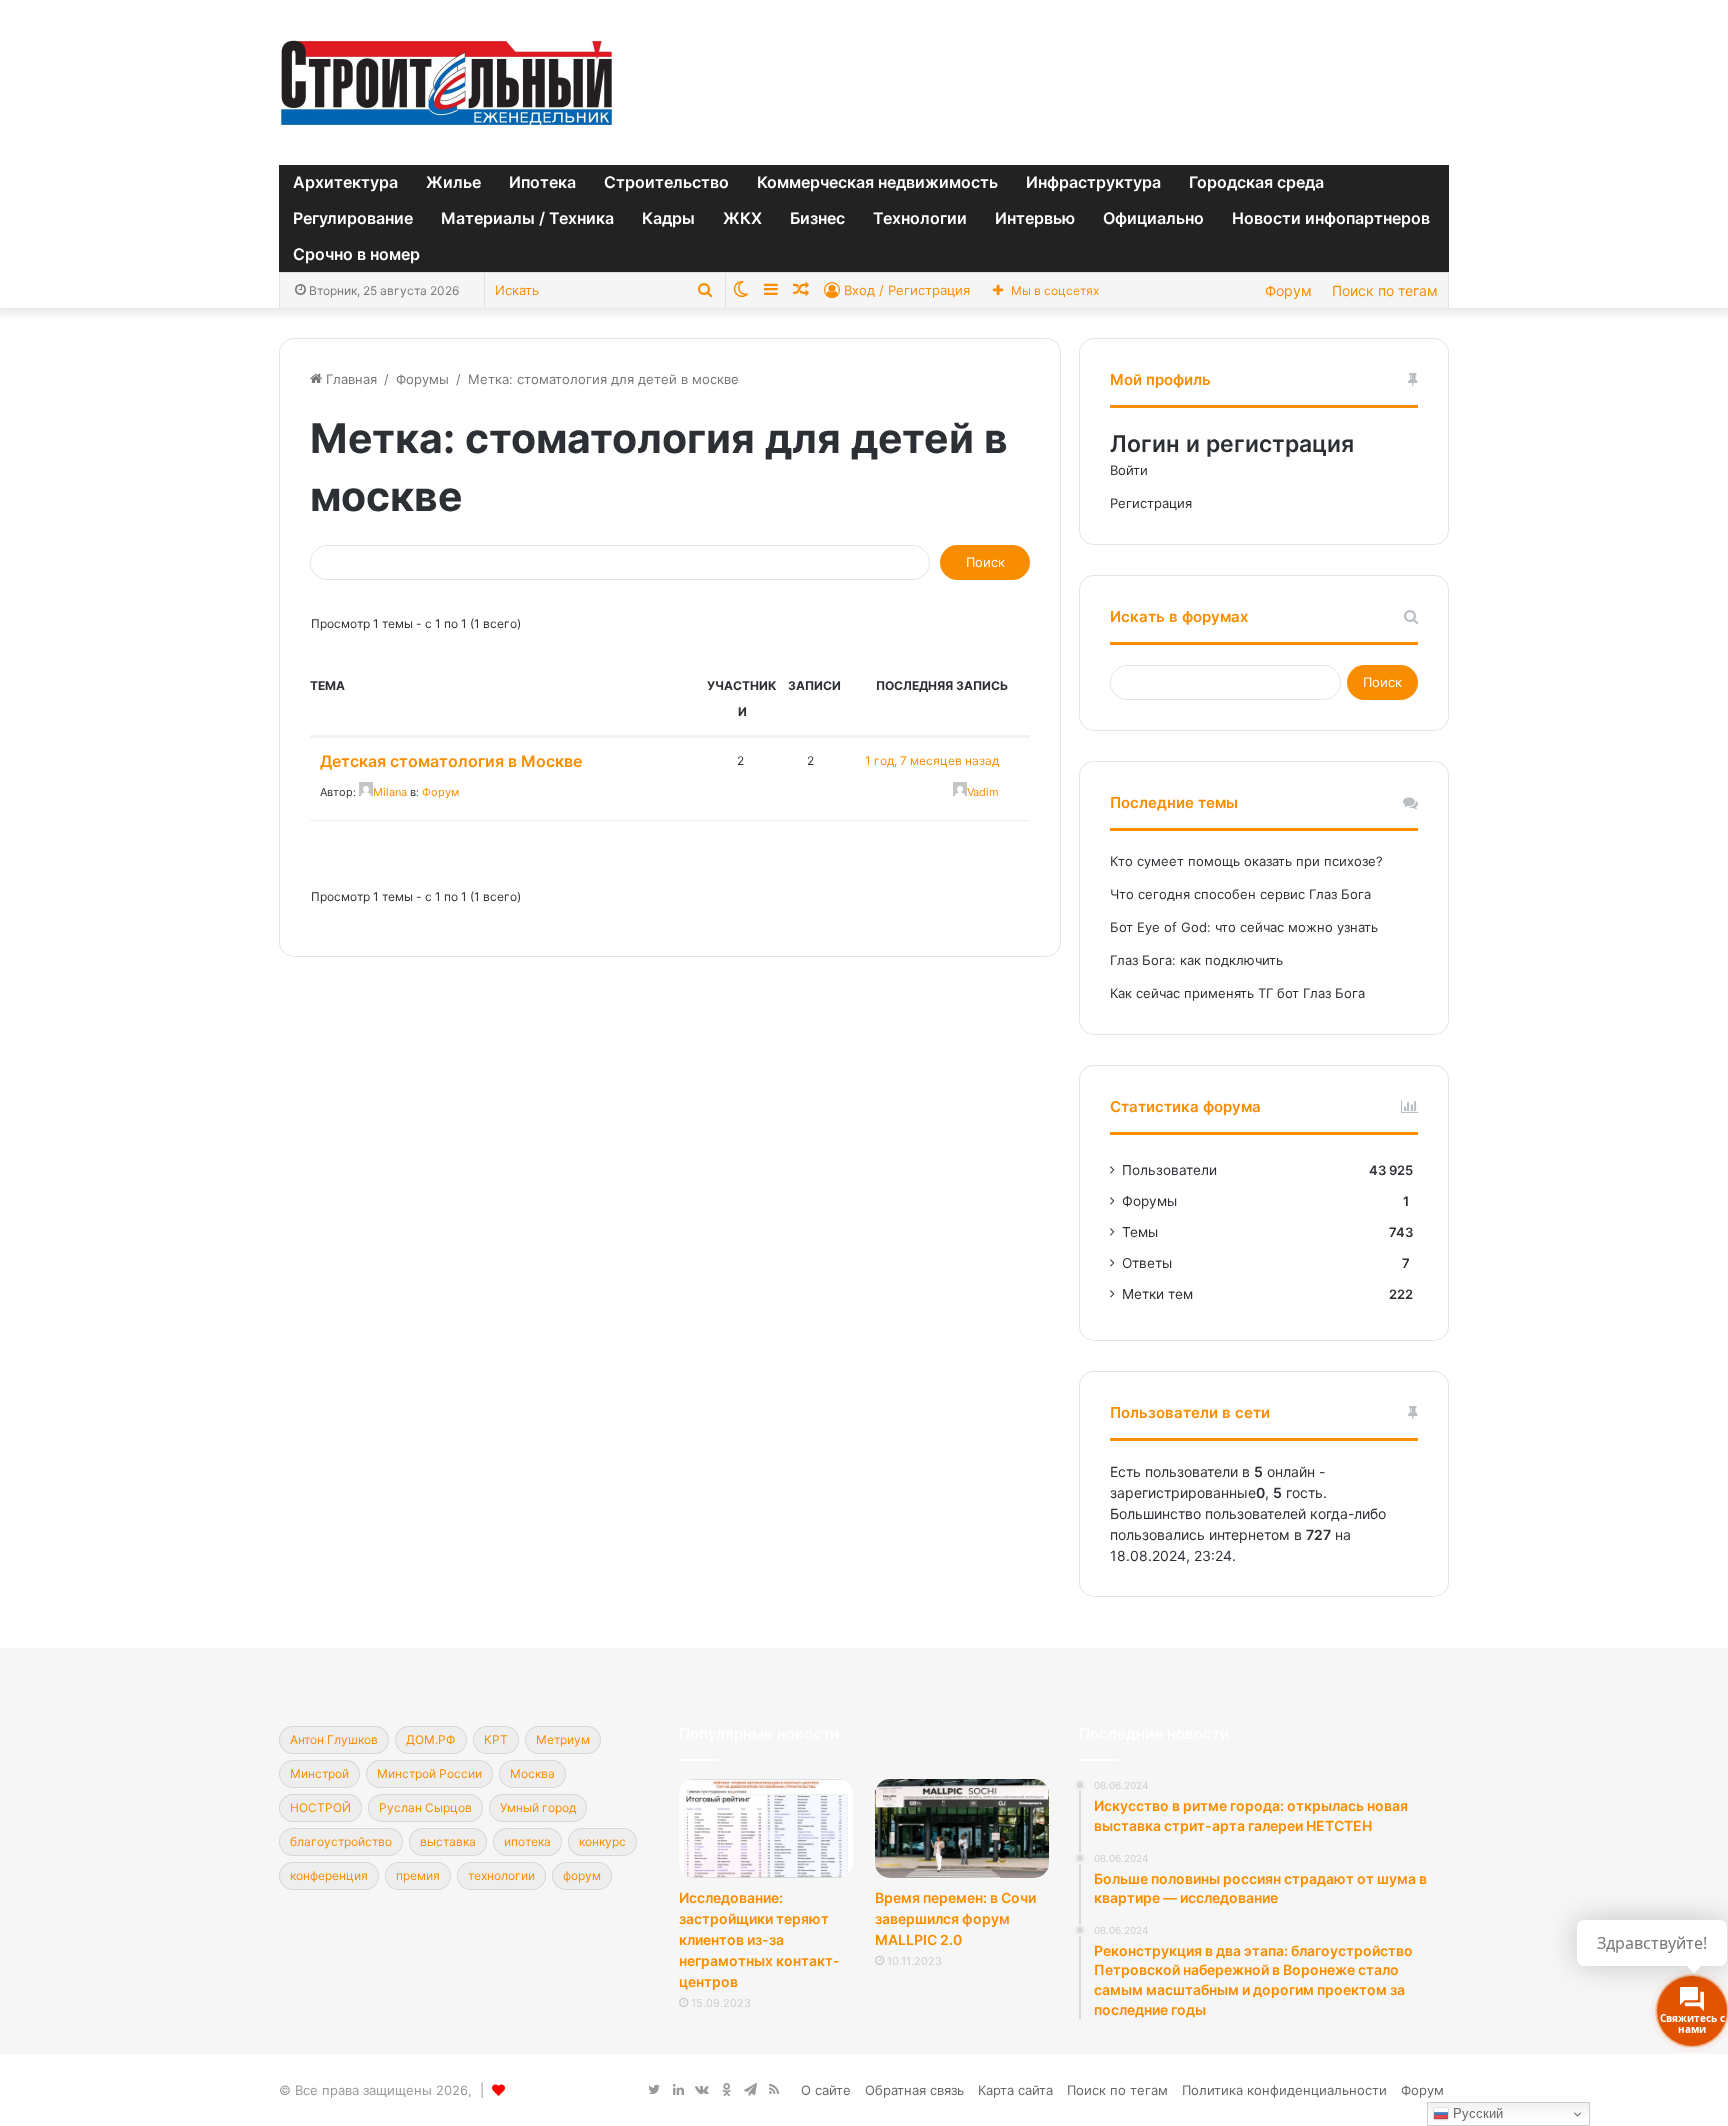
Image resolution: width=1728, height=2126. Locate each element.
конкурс (602, 1841)
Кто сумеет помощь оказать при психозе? (1246, 861)
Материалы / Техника (527, 218)
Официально (1153, 218)
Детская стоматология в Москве (451, 761)
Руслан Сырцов (425, 1807)
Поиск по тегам (1385, 290)
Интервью (1035, 218)
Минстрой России (429, 1773)
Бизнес (817, 218)
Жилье (453, 182)
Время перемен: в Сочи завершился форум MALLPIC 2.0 (955, 1918)
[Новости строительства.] (446, 82)
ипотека (527, 1841)
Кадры (668, 218)
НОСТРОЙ (320, 1807)
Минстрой (319, 1773)
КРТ (496, 1739)
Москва (532, 1773)
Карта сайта (1015, 2090)
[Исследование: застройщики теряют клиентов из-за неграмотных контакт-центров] (766, 1828)
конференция (329, 1875)
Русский (1476, 2113)
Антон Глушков (334, 1739)
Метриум (563, 1739)
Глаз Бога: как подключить (1196, 960)
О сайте (826, 2090)
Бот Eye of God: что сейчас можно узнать (1244, 927)
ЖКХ (742, 218)
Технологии (920, 218)
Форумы (422, 379)
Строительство (666, 182)
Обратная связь (914, 2090)
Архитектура (345, 182)
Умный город (538, 1807)
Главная (349, 379)
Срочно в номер (356, 254)
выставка (448, 1841)
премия (418, 1875)
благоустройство (341, 1841)
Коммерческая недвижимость (877, 182)
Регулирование (353, 218)
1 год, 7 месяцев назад (932, 760)
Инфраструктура (1093, 182)
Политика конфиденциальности (1284, 2090)
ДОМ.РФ (431, 1739)
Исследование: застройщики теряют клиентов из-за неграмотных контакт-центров (759, 1939)
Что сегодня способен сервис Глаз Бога (1240, 894)
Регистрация (1151, 503)
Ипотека (542, 182)
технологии (501, 1875)
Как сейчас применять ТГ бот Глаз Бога (1237, 993)
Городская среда (1256, 182)
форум (582, 1875)
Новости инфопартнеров (1331, 218)
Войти (1129, 470)
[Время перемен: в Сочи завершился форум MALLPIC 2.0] (962, 1828)
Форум (1288, 290)
